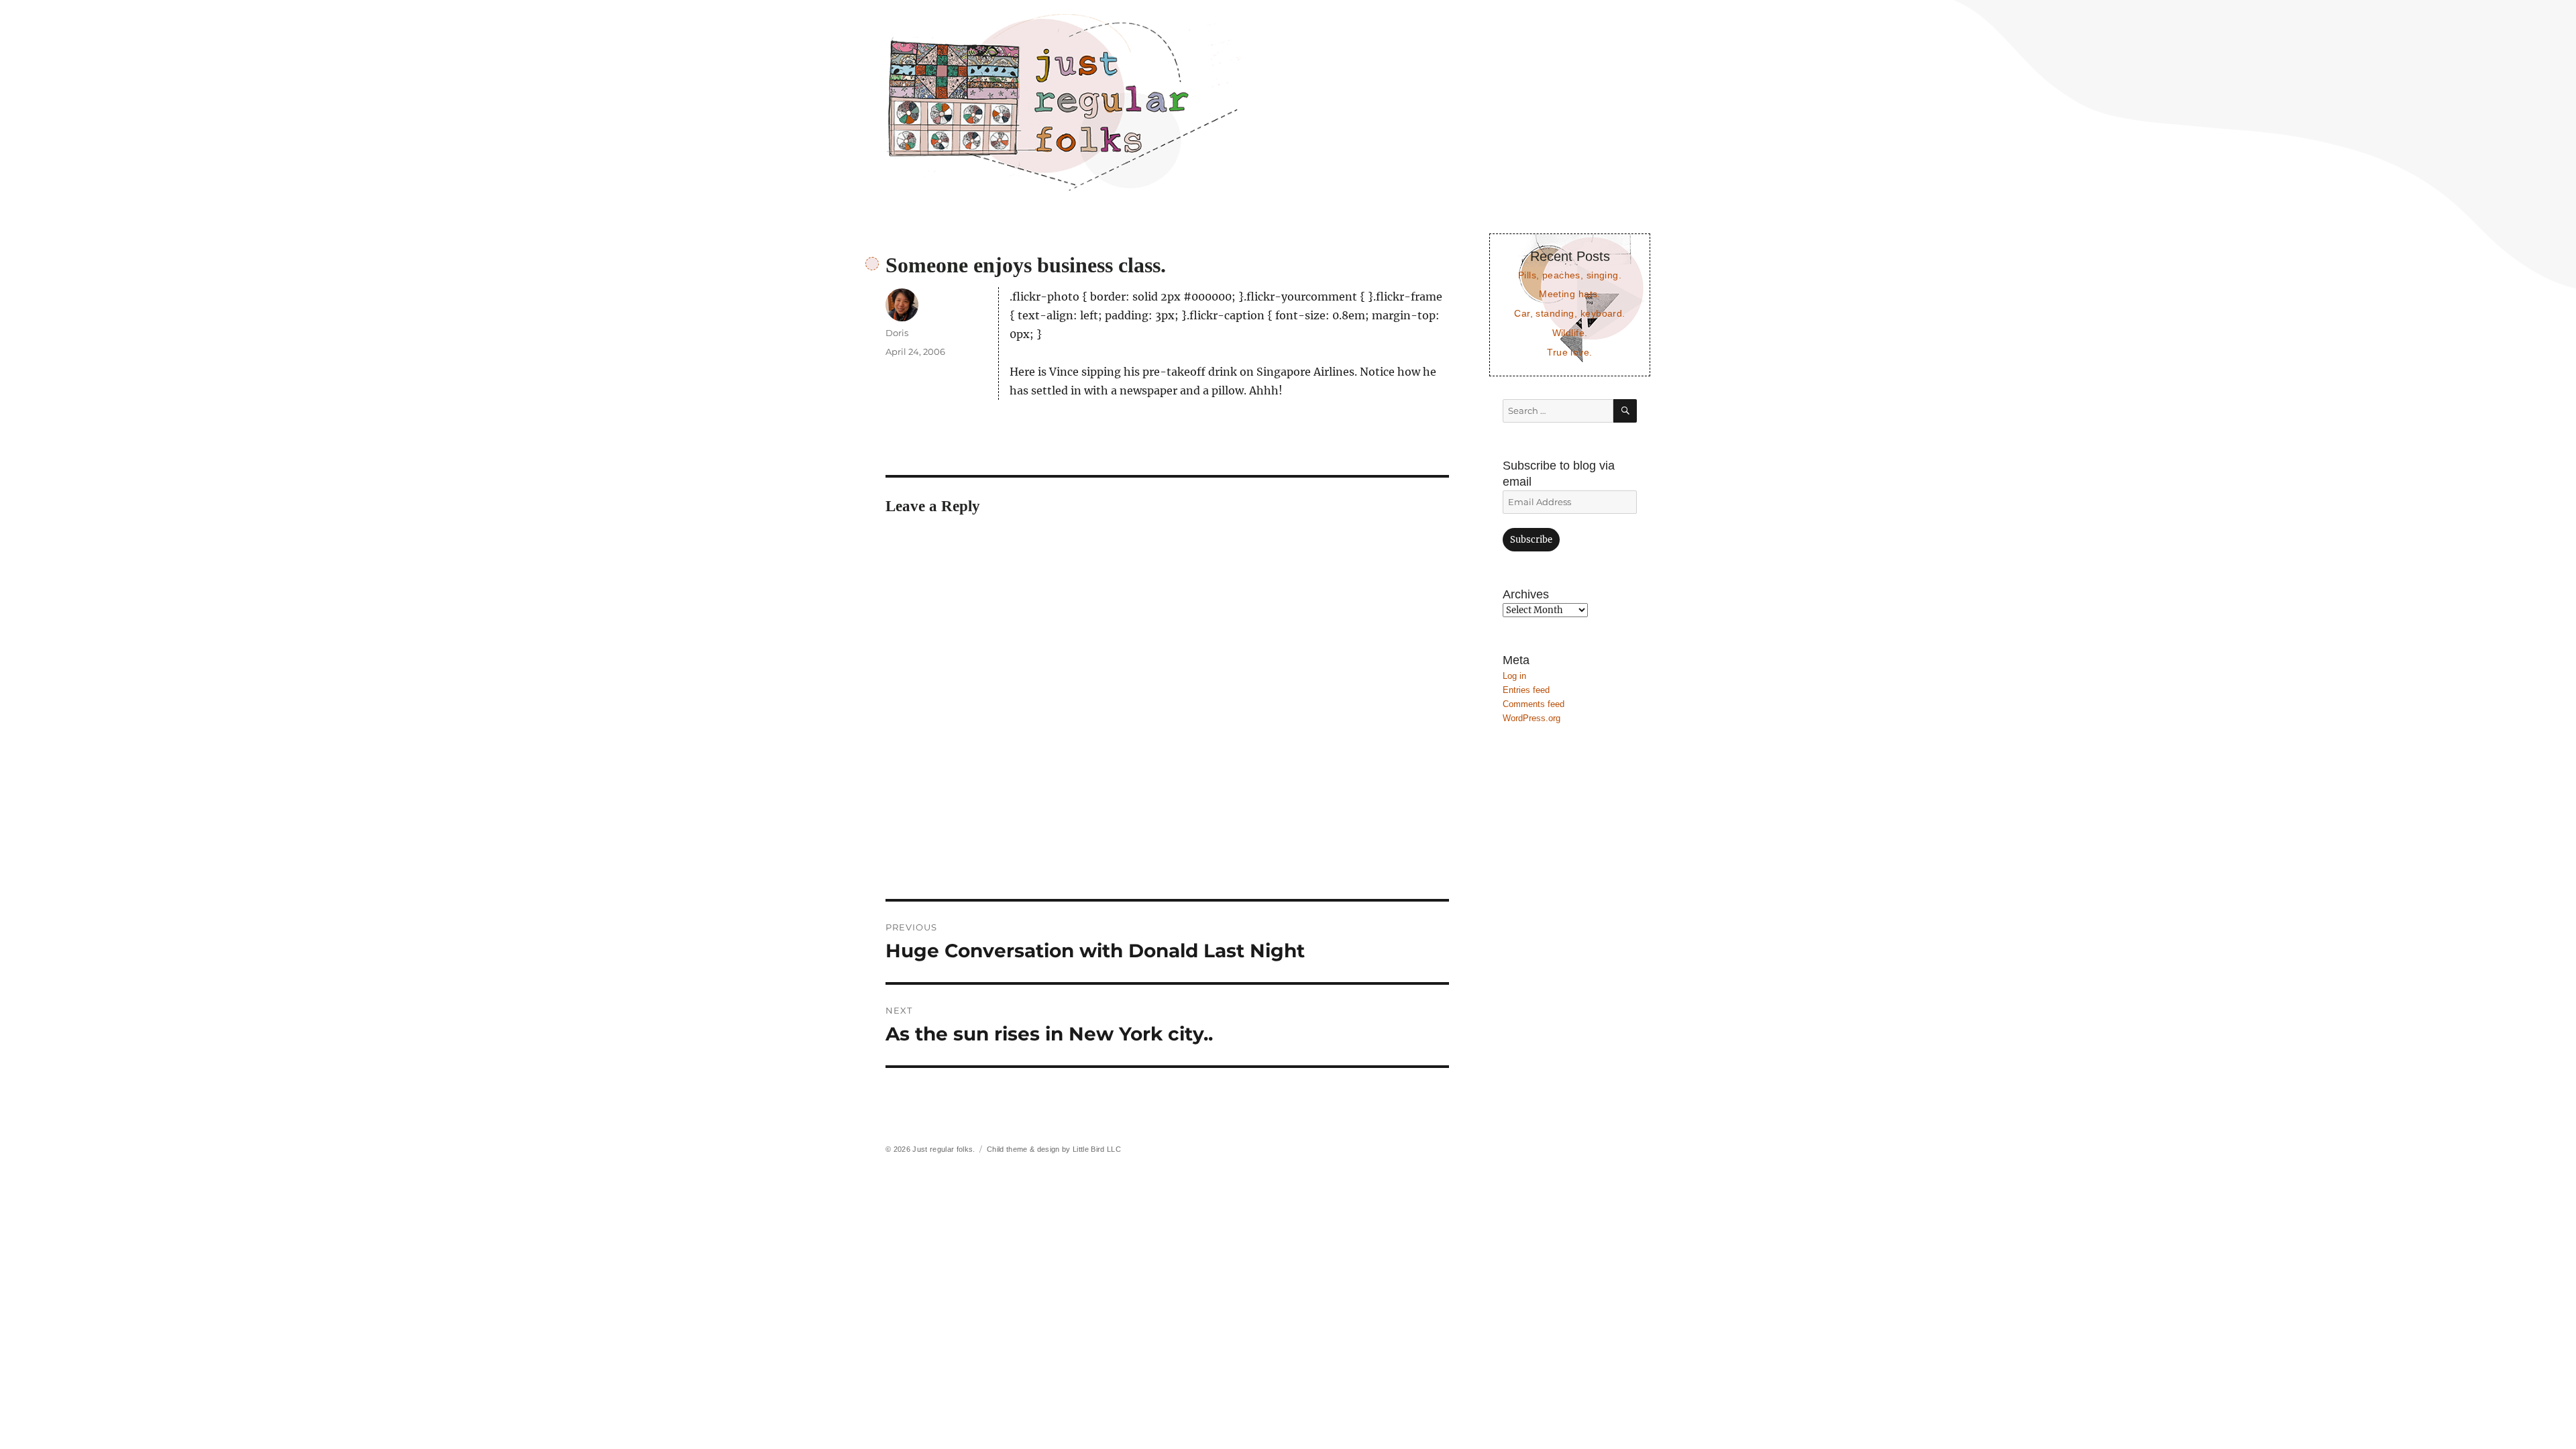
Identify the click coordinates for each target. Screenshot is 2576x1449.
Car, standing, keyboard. (1569, 313)
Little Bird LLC (1097, 1149)
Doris (897, 333)
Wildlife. (1570, 333)
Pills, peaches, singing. (1570, 275)
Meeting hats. (1570, 294)
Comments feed (1534, 704)
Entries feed (1526, 690)
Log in (1514, 676)
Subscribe (1531, 540)
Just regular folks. (944, 1149)
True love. (1569, 352)
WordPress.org (1532, 718)
